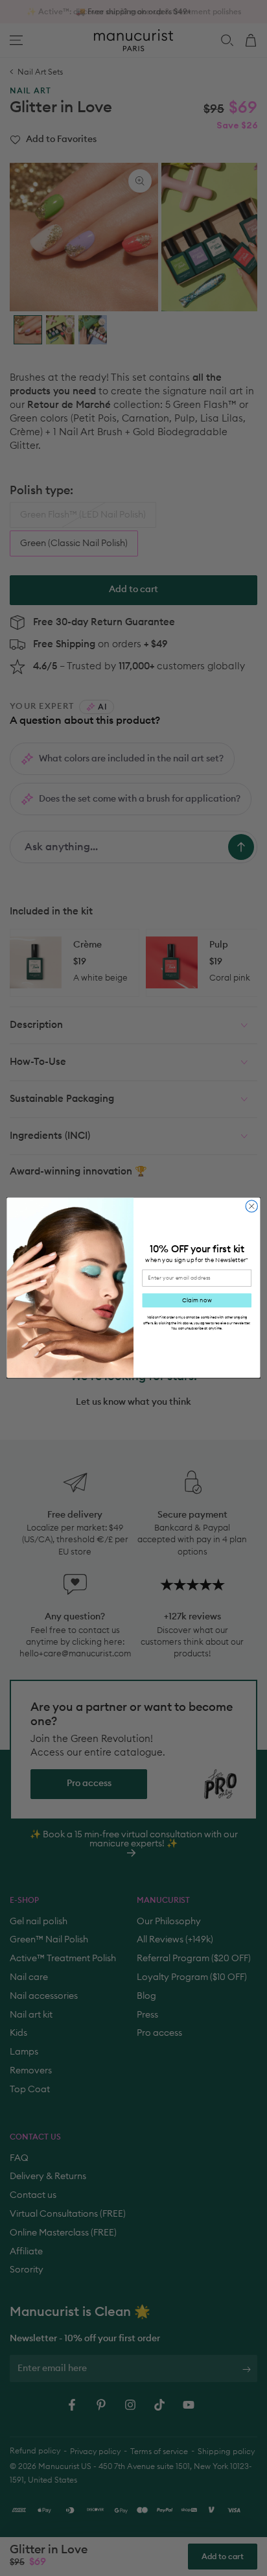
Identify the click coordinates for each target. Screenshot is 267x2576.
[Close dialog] (251, 1206)
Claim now (197, 1301)
